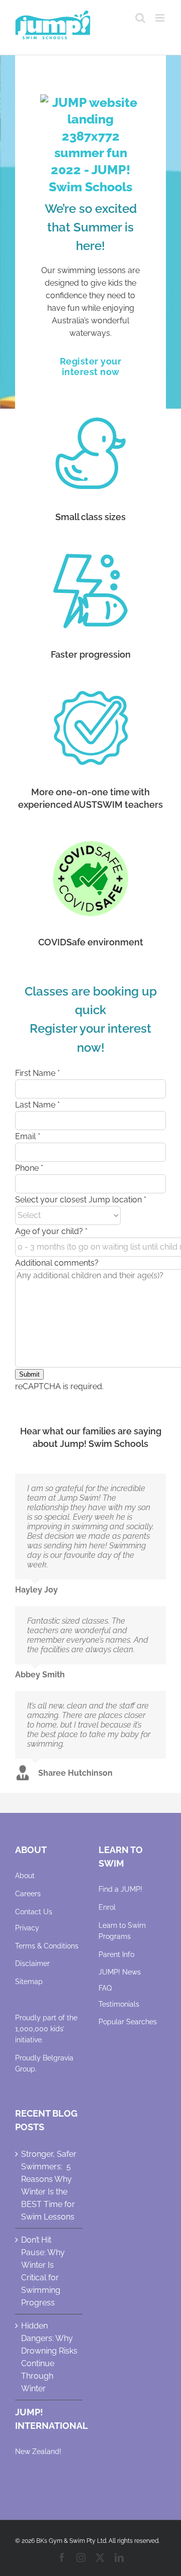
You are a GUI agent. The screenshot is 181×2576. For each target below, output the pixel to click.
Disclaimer (32, 1964)
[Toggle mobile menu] (161, 18)
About (25, 1876)
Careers (28, 1894)
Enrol (107, 1907)
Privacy (27, 1928)
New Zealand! (38, 2451)
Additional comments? (57, 1263)
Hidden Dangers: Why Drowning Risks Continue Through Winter (49, 2357)
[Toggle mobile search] (140, 18)
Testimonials (119, 2004)
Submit (29, 1374)
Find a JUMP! (120, 1889)
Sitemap (29, 1982)
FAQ (105, 1988)
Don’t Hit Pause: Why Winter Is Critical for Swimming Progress (43, 2271)
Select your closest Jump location (81, 1200)
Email (28, 1136)
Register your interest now (91, 366)
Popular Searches (128, 2022)
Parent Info (116, 1954)
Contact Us (34, 1912)
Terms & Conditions (47, 1946)
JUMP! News (120, 1972)
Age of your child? (51, 1231)
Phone (29, 1168)
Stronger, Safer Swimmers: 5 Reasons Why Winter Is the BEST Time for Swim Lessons (49, 2185)
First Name (37, 1073)
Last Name (37, 1105)
